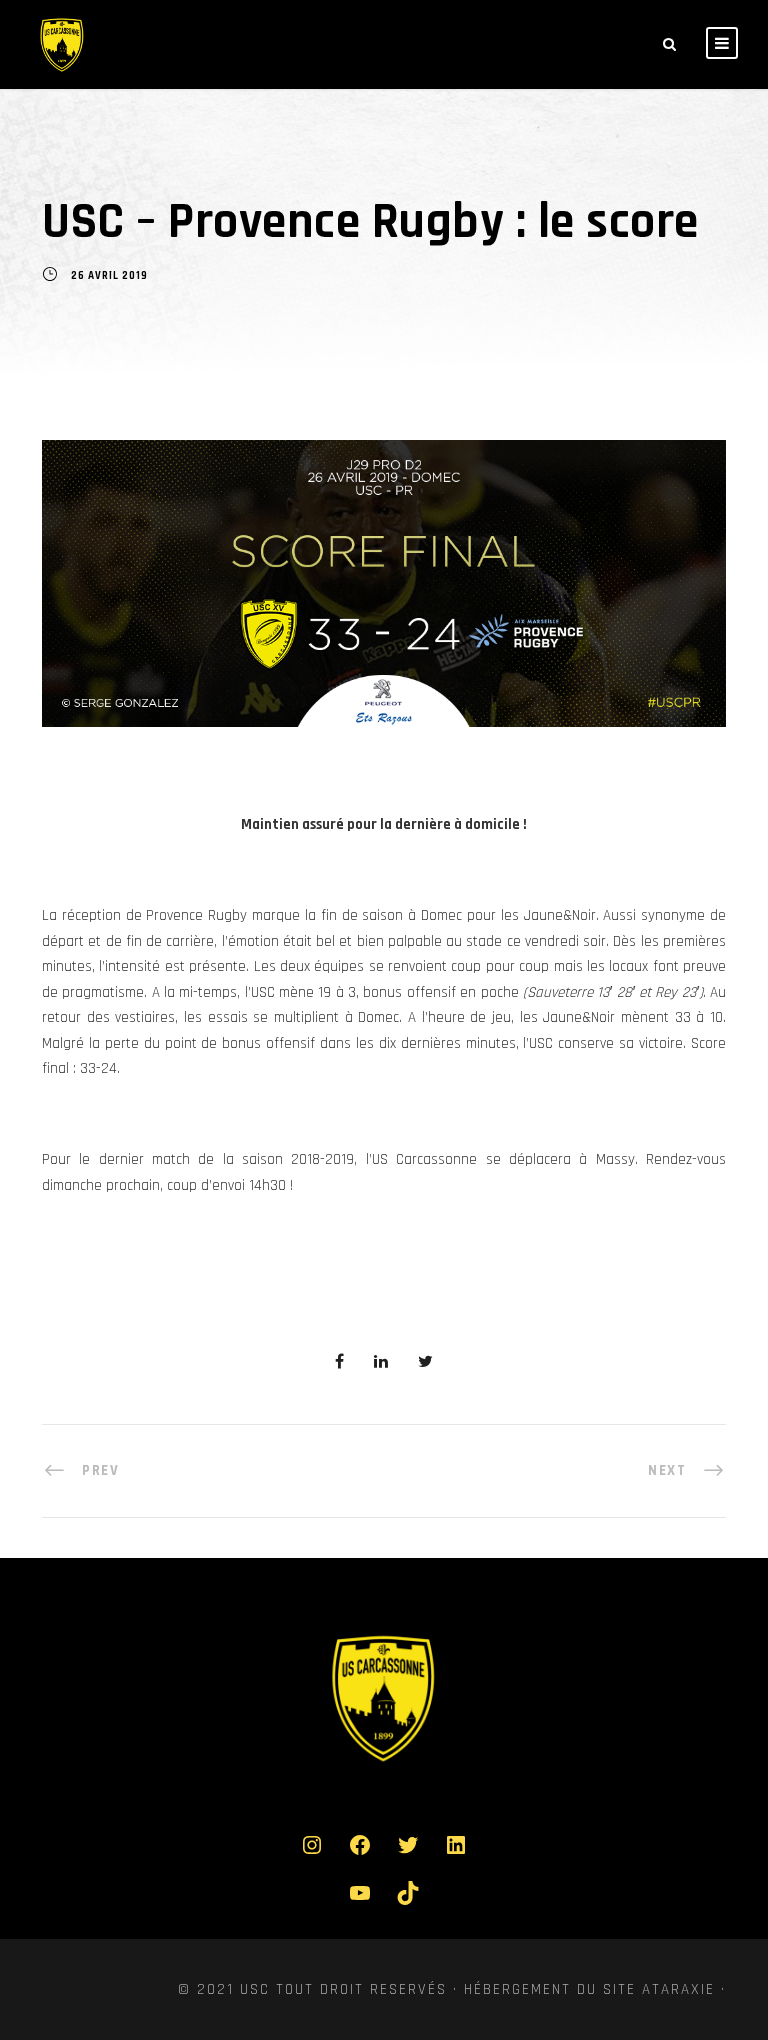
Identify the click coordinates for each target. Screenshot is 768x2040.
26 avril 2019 (109, 277)
